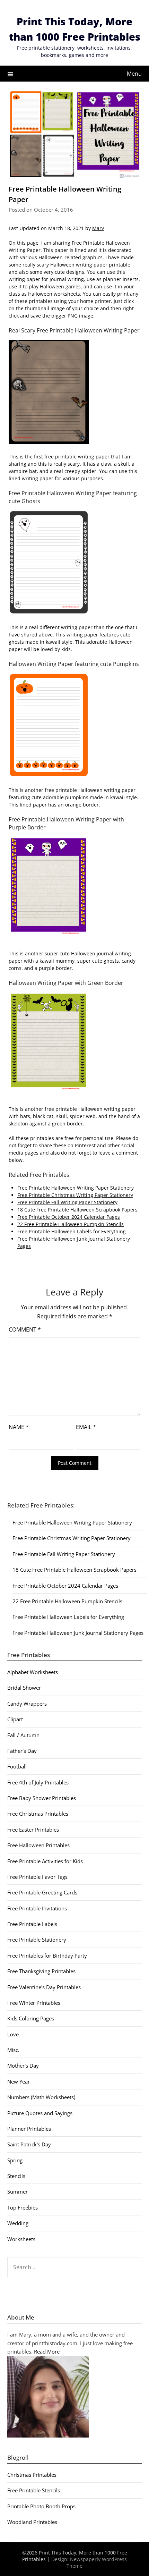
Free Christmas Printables (38, 1814)
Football (17, 1766)
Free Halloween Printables (38, 1845)
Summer (17, 2191)
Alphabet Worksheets (33, 1672)
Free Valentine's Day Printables (44, 1987)
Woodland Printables (32, 2522)
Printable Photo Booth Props (41, 2506)
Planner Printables (29, 2129)
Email (86, 1427)
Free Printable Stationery (37, 1940)
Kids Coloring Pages (31, 2018)
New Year (19, 2081)
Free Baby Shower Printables (42, 1798)
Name (19, 1427)
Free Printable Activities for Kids (45, 1861)
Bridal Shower (24, 1688)
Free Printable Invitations (37, 1908)
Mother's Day (23, 2066)
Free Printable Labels (32, 1924)
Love (13, 2034)
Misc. (13, 2050)
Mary (98, 228)
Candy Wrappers (27, 1704)
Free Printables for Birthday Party (47, 1956)
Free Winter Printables (34, 2003)
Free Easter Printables (33, 1830)
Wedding (18, 2223)
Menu (134, 74)
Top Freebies (23, 2207)
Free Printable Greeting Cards (42, 1892)
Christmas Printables (32, 2475)
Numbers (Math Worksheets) (41, 2097)
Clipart (15, 1719)
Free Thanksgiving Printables (41, 1971)
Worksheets (21, 2239)
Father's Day (22, 1751)
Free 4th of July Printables (38, 1782)
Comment (25, 1329)
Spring (15, 2160)
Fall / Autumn (23, 1735)
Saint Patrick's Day (29, 2144)
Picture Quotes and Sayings (40, 2113)
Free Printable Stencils (34, 2490)
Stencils (16, 2176)
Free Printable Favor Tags (37, 1877)
